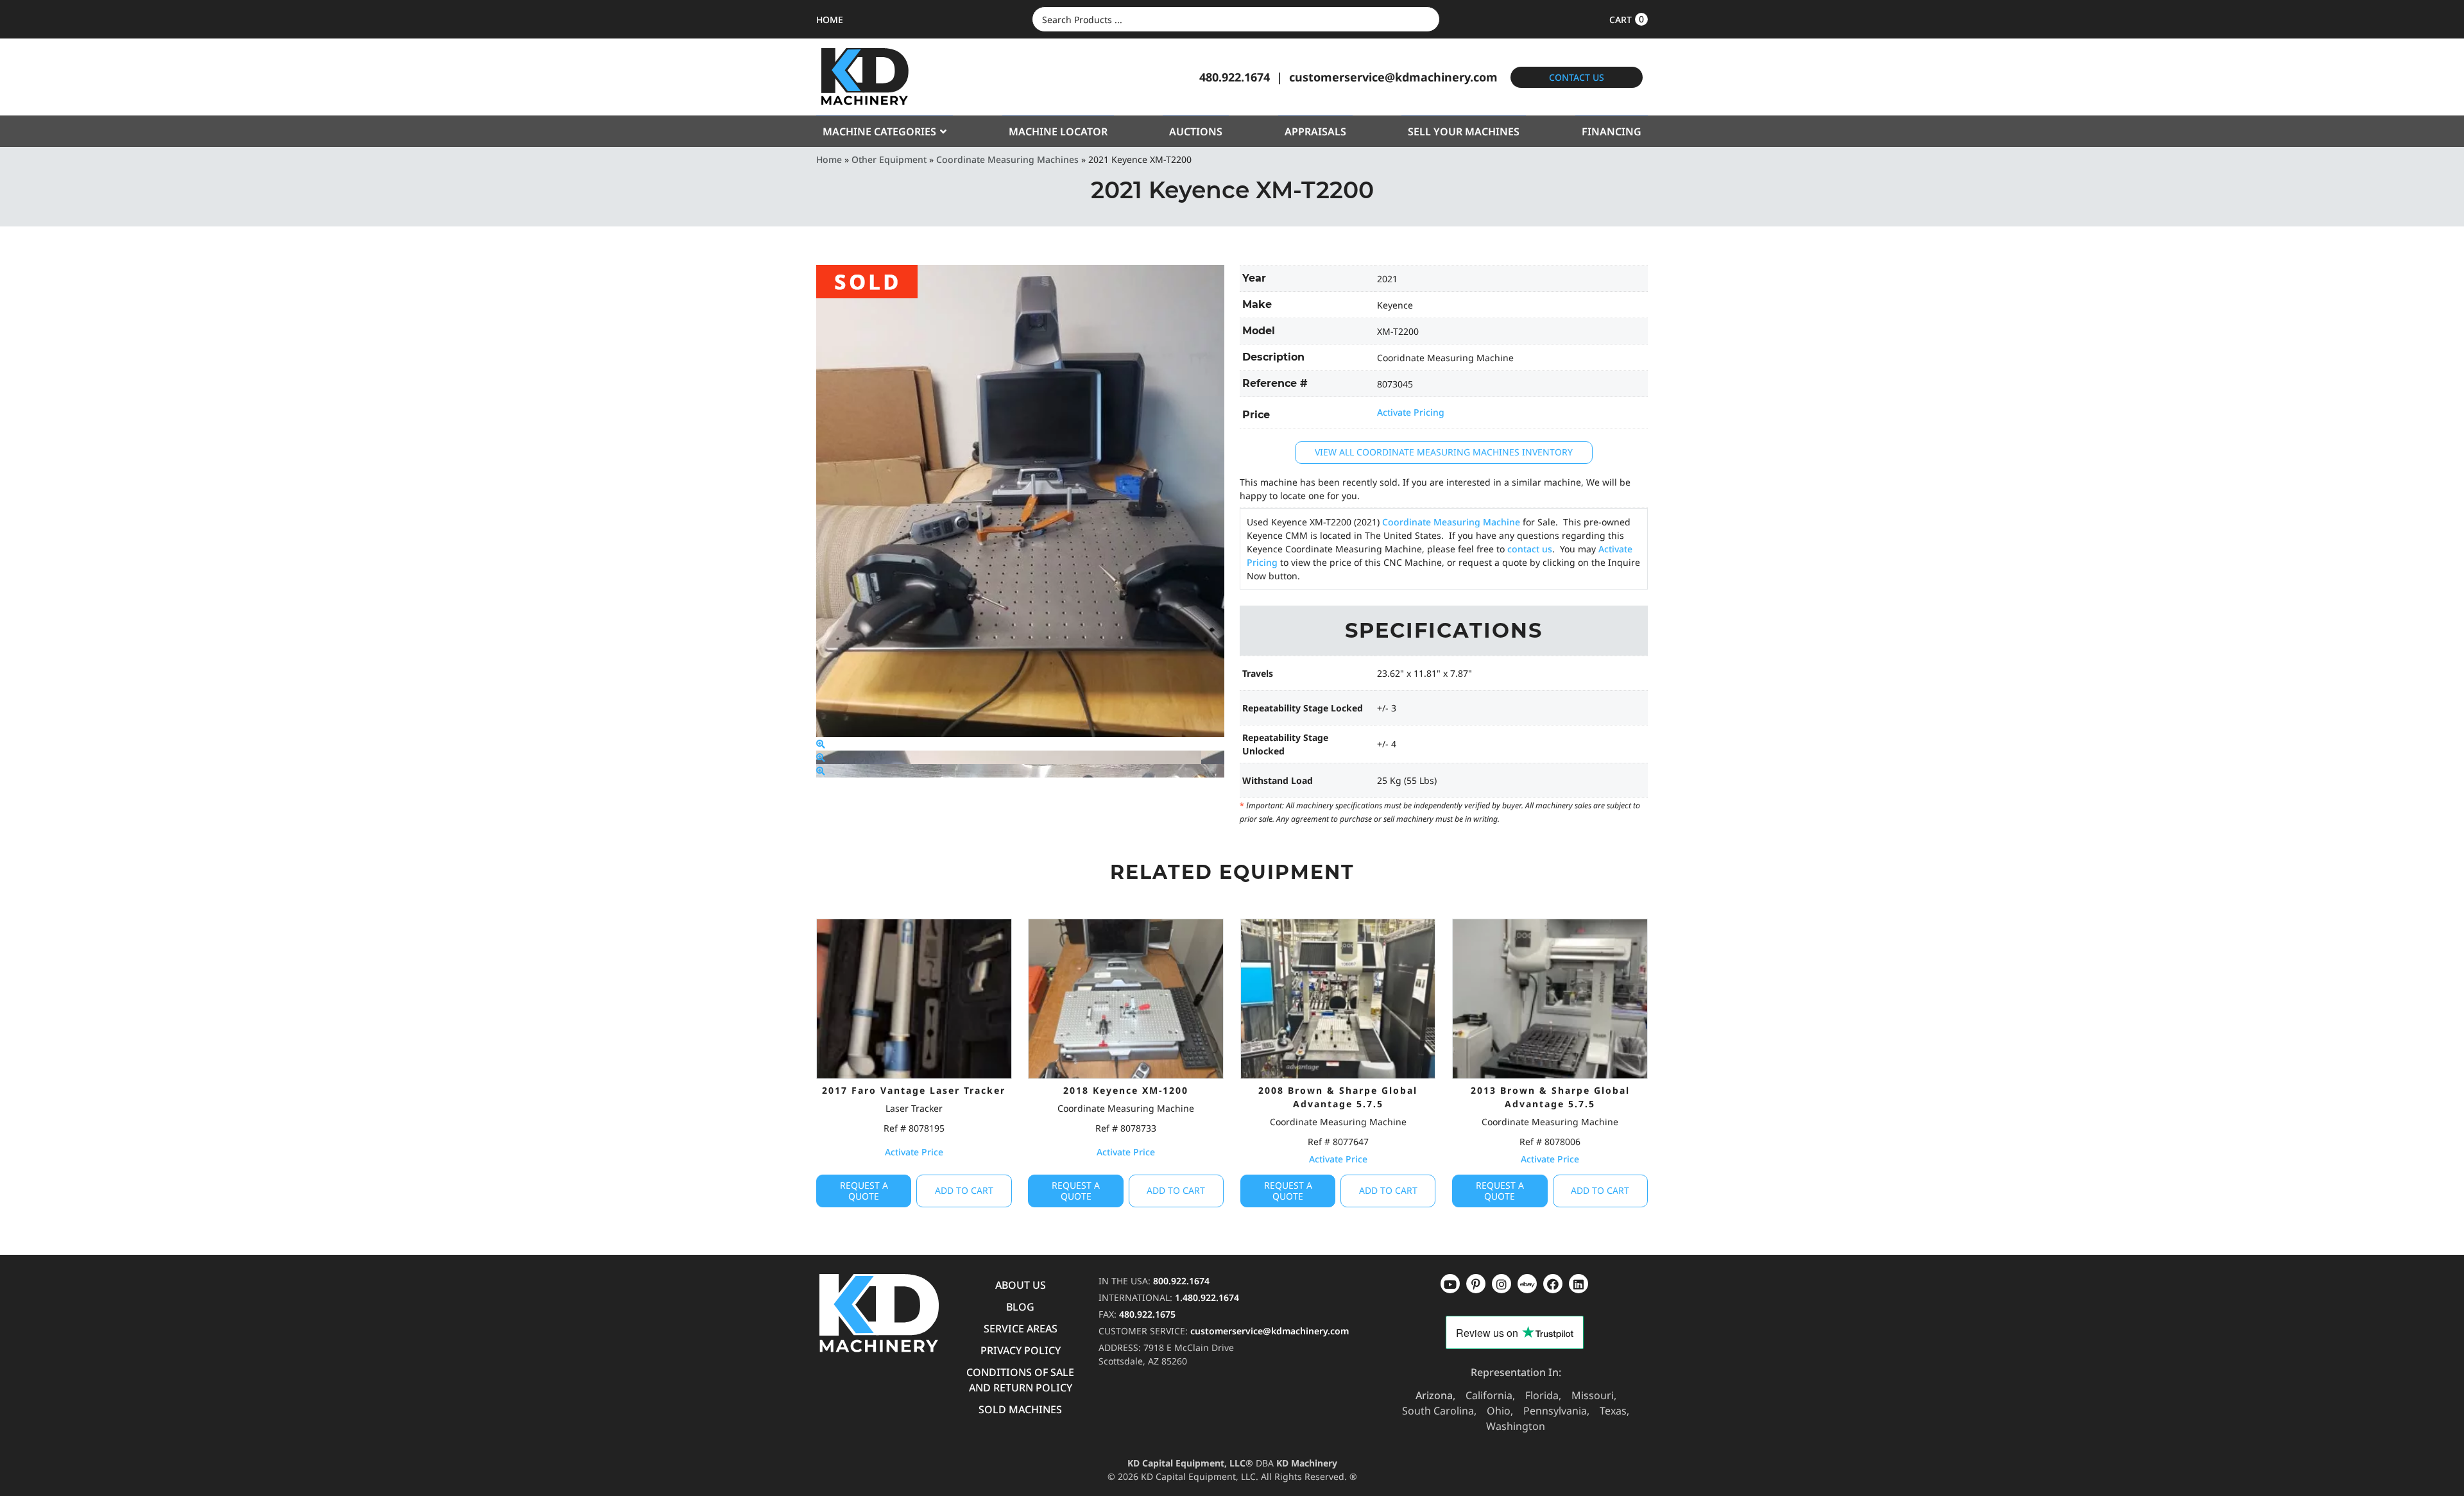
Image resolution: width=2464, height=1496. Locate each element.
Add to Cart (964, 1190)
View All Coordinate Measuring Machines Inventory (1444, 452)
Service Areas (1021, 1329)
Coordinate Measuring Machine (1451, 522)
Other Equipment (889, 159)
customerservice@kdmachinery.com (1393, 77)
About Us (1021, 1285)
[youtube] (1450, 1284)
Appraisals (1315, 132)
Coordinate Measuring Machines (1007, 159)
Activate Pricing (1411, 412)
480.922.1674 (1235, 77)
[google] (1476, 1284)
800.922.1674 (1181, 1281)
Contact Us (1577, 77)
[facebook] (1579, 1284)
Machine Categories (879, 132)
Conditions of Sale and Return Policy (1020, 1380)
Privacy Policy (1021, 1350)
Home (829, 159)
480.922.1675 (1147, 1314)
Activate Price (914, 1152)
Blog (1020, 1307)
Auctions (1196, 132)
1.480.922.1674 (1207, 1297)
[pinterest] (1502, 1284)
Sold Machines (1020, 1409)
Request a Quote (864, 1191)
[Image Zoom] (821, 744)
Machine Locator (1058, 132)
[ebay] (1553, 1284)
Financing (1612, 132)
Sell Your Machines (1464, 132)
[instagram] (1527, 1284)
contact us (1530, 549)
